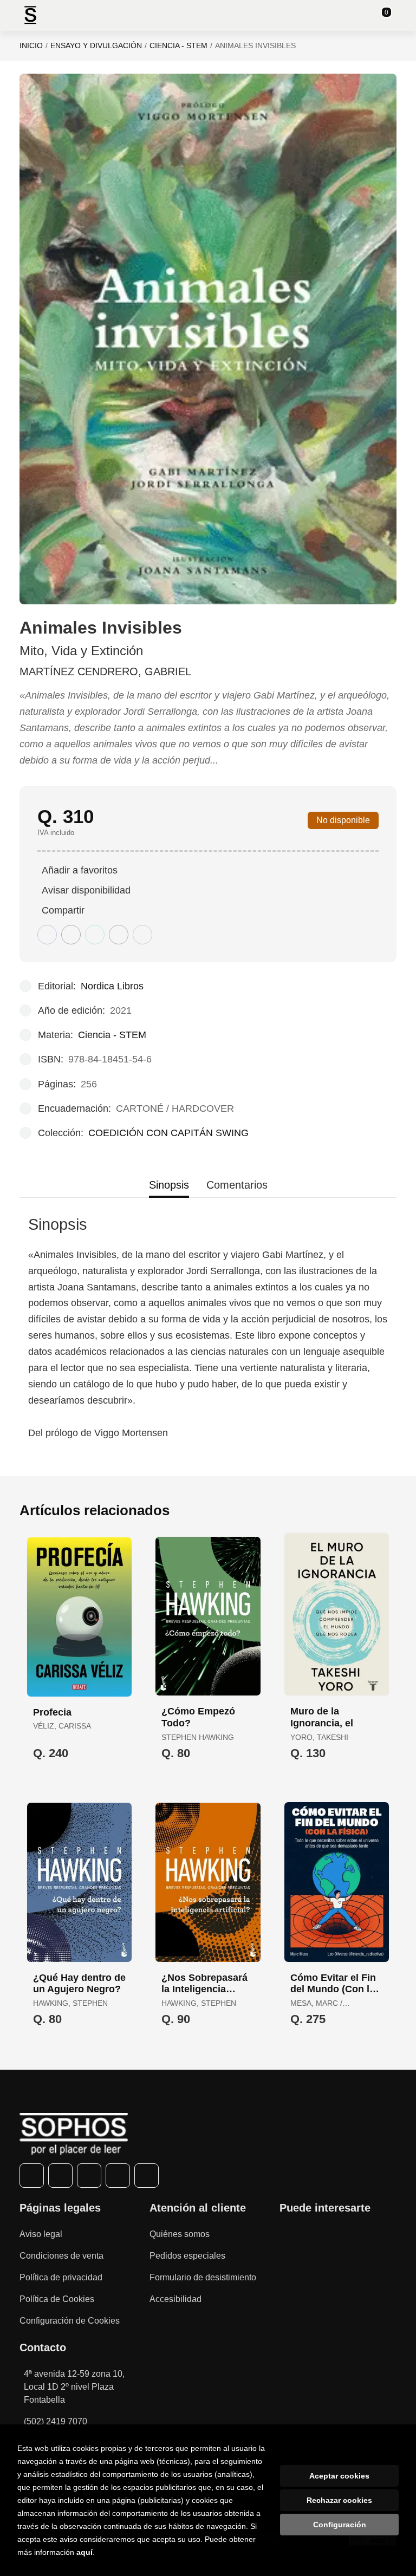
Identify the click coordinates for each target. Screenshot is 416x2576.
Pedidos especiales (187, 2256)
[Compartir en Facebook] (47, 935)
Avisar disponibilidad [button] (86, 890)
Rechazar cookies (339, 2500)
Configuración (340, 2525)
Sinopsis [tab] (169, 1185)
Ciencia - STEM (178, 45)
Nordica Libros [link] (112, 986)
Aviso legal (41, 2234)
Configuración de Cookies (70, 2321)
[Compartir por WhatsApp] (95, 935)
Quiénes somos (180, 2234)
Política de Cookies (57, 2299)
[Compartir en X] (71, 935)
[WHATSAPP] (118, 2176)
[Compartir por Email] (119, 935)
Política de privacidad (61, 2277)
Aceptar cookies (339, 2476)
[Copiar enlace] (142, 935)
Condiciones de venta (61, 2256)
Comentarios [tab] (237, 1185)
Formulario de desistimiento (203, 2277)
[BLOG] (147, 2176)
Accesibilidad (175, 2299)
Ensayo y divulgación (96, 45)
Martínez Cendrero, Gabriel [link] (105, 671)
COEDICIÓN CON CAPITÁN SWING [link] (168, 1133)
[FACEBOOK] (32, 2176)
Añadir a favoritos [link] (80, 870)
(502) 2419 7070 (56, 2421)
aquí (84, 2552)
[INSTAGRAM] (89, 2176)
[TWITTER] (60, 2176)
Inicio (31, 45)
